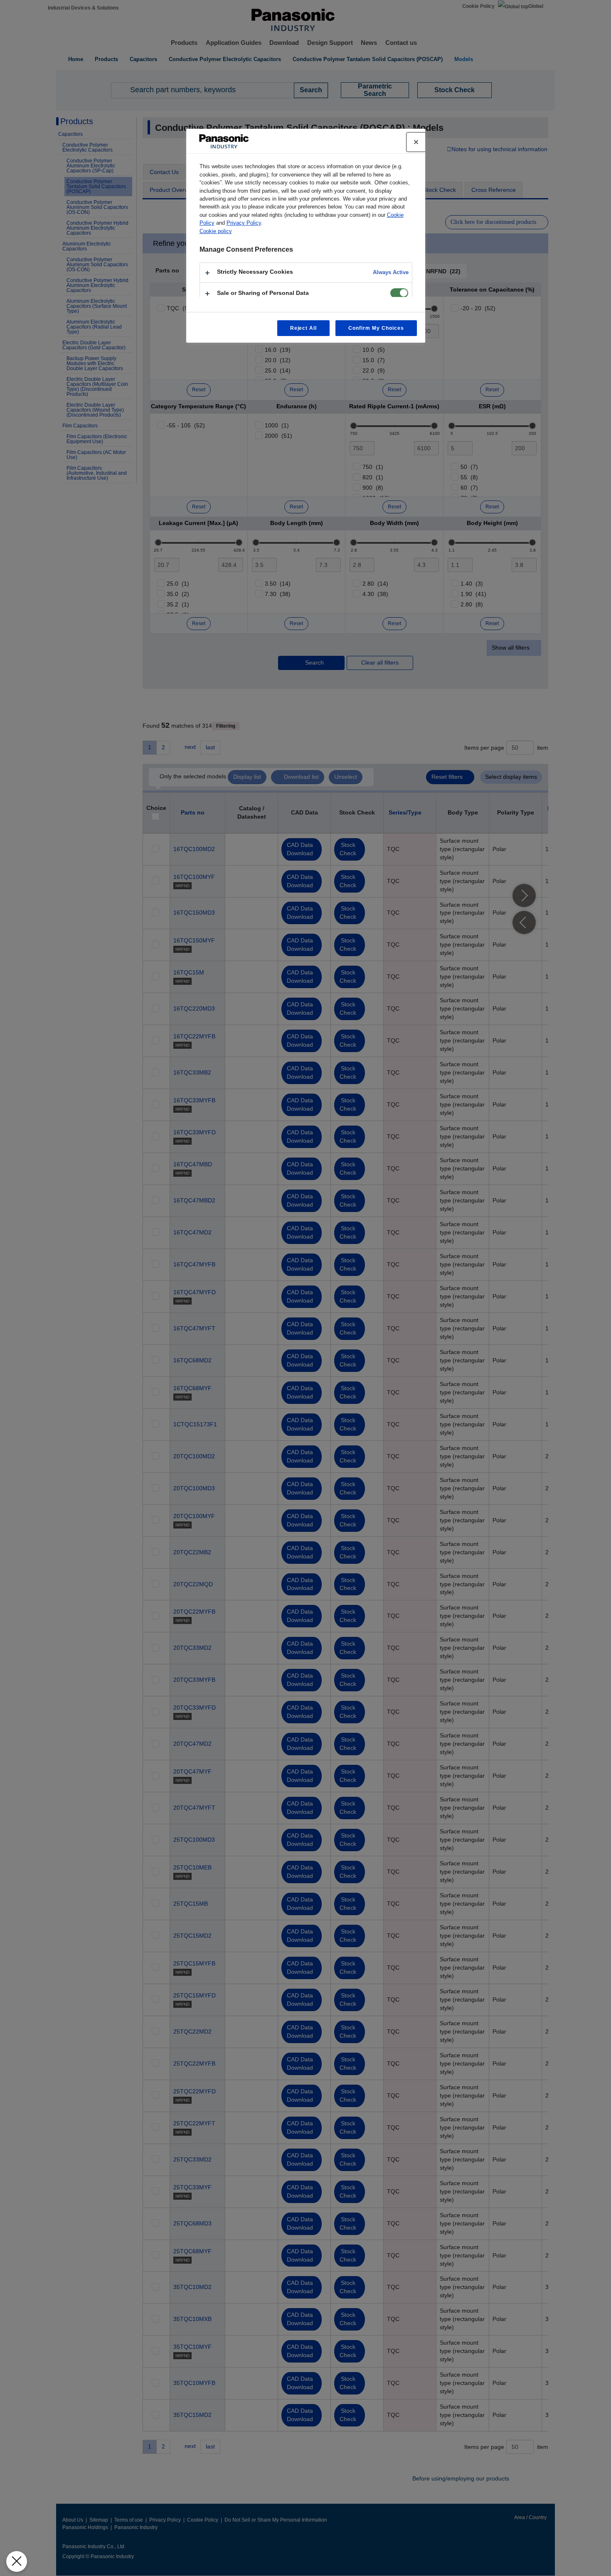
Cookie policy (216, 231)
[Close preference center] (416, 142)
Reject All (304, 328)
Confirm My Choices (376, 328)
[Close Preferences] (17, 2561)
